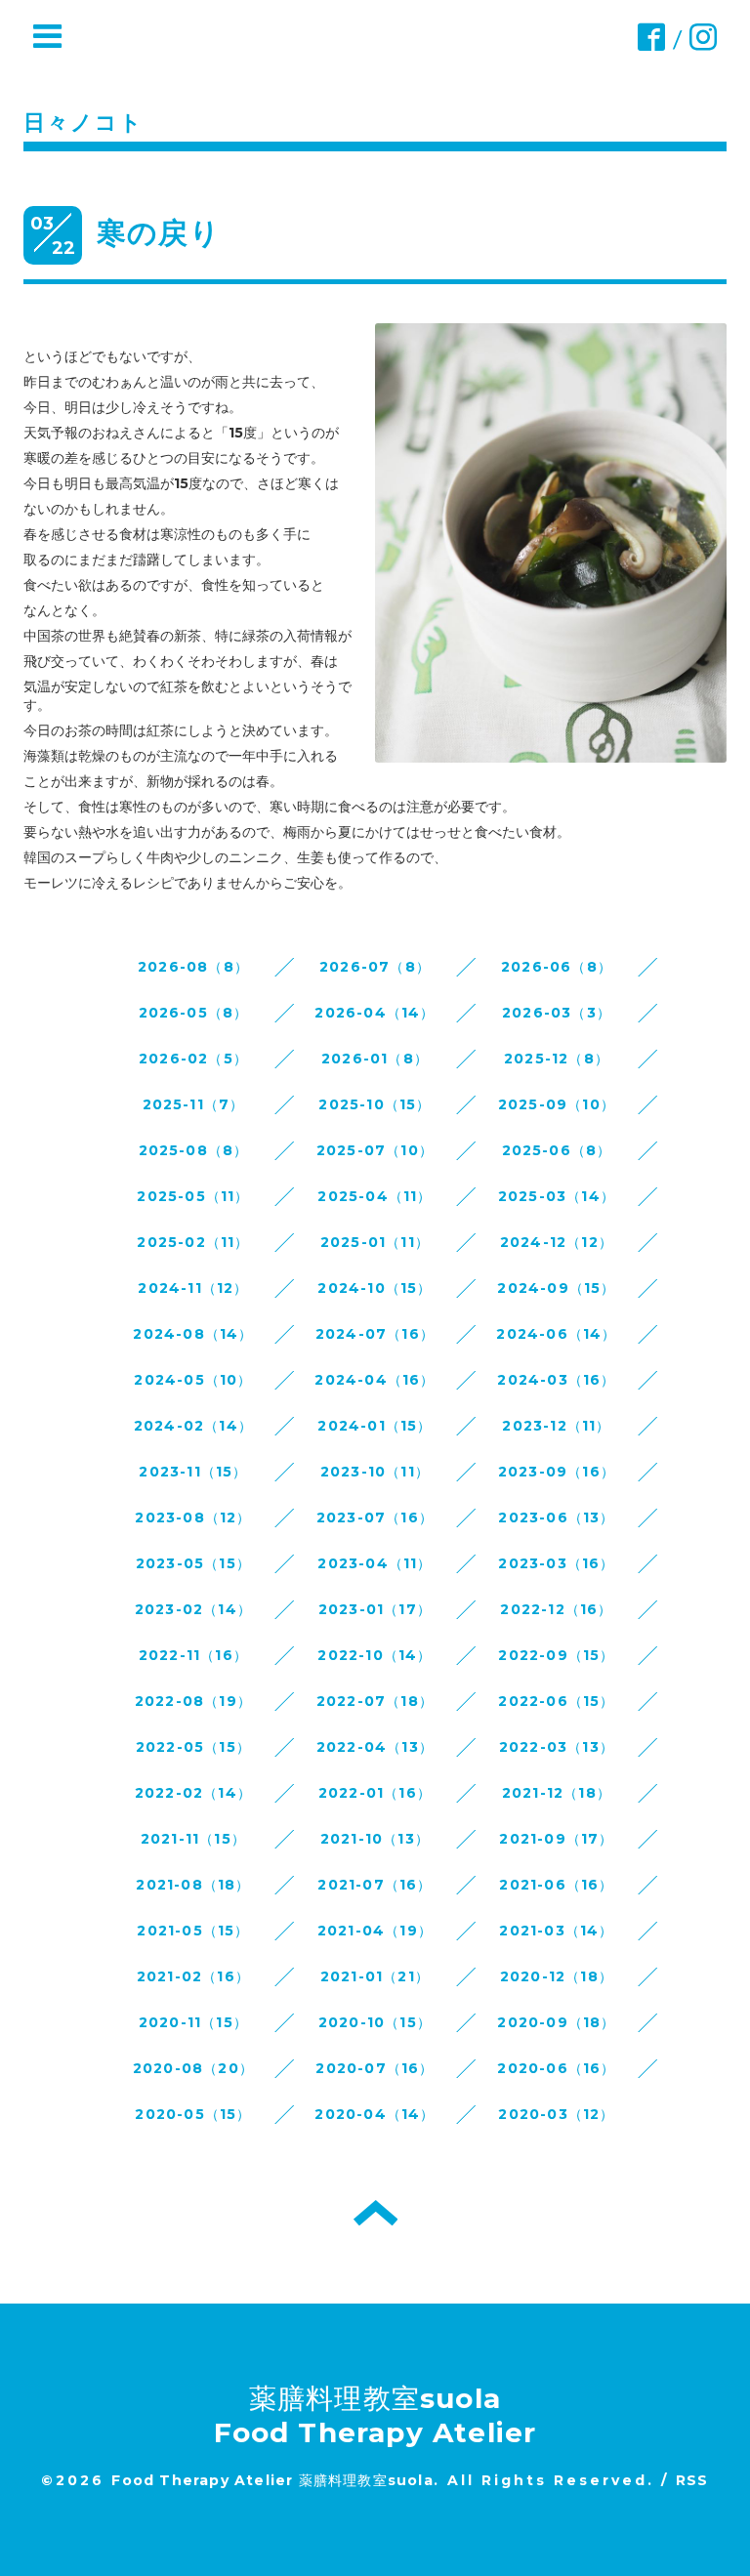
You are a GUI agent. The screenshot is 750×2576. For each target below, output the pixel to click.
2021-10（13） (375, 1839)
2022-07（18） (375, 1701)
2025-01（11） (375, 1242)
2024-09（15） (556, 1288)
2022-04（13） (375, 1747)
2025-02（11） (193, 1242)
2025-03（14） (557, 1196)
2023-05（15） (193, 1563)
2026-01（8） (375, 1059)
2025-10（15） (375, 1104)
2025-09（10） (557, 1104)
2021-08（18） (193, 1885)
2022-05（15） (193, 1747)
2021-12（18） (557, 1793)
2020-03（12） (556, 2114)
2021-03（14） (556, 1931)
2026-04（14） (375, 1013)
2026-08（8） (193, 967)
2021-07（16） (375, 1885)
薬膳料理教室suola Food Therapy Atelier (375, 2415)
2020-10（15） (375, 2022)
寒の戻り (159, 233)
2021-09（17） (556, 1839)
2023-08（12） (193, 1517)
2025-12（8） (557, 1059)
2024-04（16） (375, 1380)
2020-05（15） (193, 2114)
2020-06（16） (556, 2068)
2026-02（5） (193, 1059)
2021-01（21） (375, 1976)
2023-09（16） (557, 1472)
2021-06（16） (556, 1885)
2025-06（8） (557, 1150)
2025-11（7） (194, 1104)
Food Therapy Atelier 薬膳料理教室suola (272, 2480)
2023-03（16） (556, 1563)
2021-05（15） (193, 1931)
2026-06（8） (557, 967)
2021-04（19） (375, 1931)
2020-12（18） (557, 1976)
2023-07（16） (375, 1517)
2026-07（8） (375, 967)
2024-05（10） (193, 1380)
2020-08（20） (193, 2068)
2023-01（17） (375, 1609)
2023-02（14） (193, 1609)
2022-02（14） (193, 1793)
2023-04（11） (375, 1563)
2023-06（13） (556, 1517)
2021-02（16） (193, 1976)
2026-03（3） (557, 1013)
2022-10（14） (375, 1655)
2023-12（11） (556, 1426)
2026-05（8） (194, 1013)
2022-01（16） (375, 1793)
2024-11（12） (193, 1288)
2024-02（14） (193, 1426)
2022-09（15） (556, 1655)
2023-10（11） (375, 1472)
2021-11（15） (193, 1839)
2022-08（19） (193, 1701)
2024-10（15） (375, 1288)
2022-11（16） (193, 1655)
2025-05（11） (193, 1196)
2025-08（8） (194, 1150)
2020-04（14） (375, 2114)
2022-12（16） (556, 1609)
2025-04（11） (375, 1196)
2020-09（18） (556, 2022)
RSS (692, 2480)
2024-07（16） (375, 1334)
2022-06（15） (556, 1701)
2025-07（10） (375, 1150)
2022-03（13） (557, 1747)
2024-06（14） (556, 1334)
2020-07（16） (375, 2068)
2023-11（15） (193, 1472)
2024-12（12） (557, 1242)
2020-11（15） (193, 2022)
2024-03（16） (556, 1380)
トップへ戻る (375, 2213)
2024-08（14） (193, 1334)
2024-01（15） (375, 1426)
